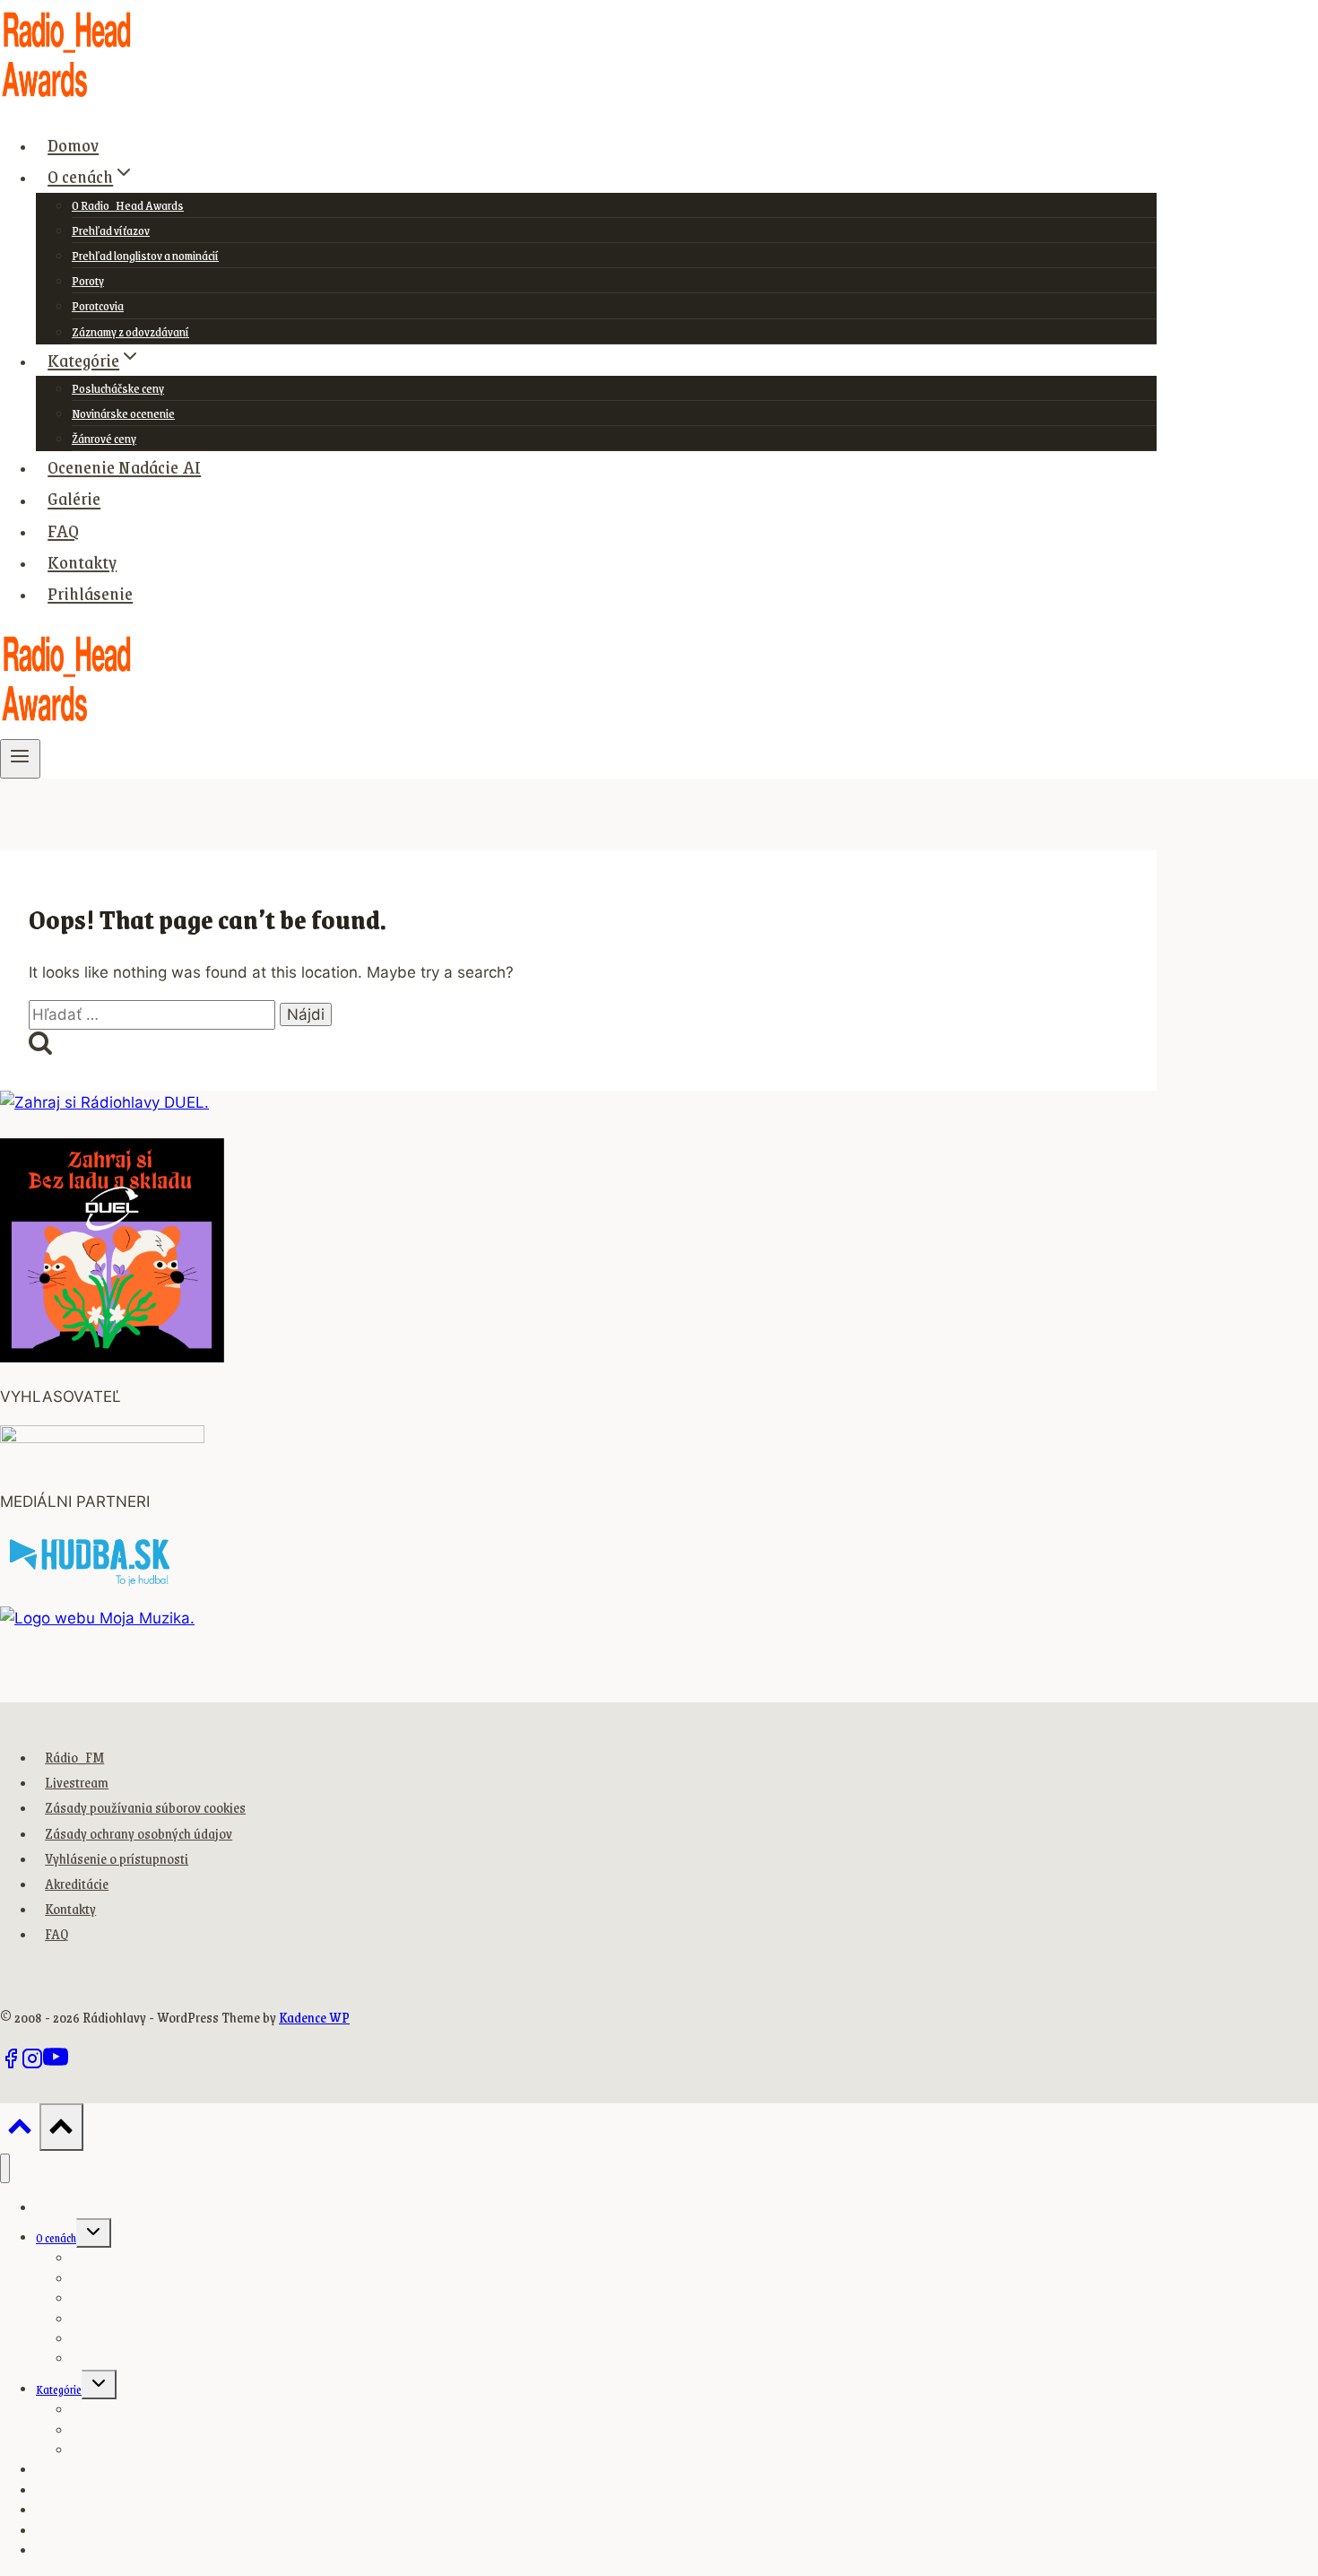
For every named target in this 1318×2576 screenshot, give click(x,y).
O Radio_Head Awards (128, 205)
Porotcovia (98, 305)
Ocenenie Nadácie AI (124, 466)
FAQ (63, 530)
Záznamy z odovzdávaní (130, 331)
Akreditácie (77, 1883)
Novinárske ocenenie (123, 413)
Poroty (88, 280)
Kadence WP (314, 2017)
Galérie (74, 499)
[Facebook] (11, 2064)
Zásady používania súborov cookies (145, 1807)
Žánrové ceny (104, 438)
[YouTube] (56, 2064)
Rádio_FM (74, 1757)
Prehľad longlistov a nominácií (145, 255)
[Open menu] (20, 759)
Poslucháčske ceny (118, 388)
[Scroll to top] (20, 2131)
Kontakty (82, 561)
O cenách (56, 2238)
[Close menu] (5, 2168)
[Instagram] (32, 2064)
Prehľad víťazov (111, 230)
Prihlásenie (90, 593)
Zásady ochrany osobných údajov (139, 1833)
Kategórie (59, 2389)
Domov (73, 144)
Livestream (77, 1782)
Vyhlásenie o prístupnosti (117, 1858)
